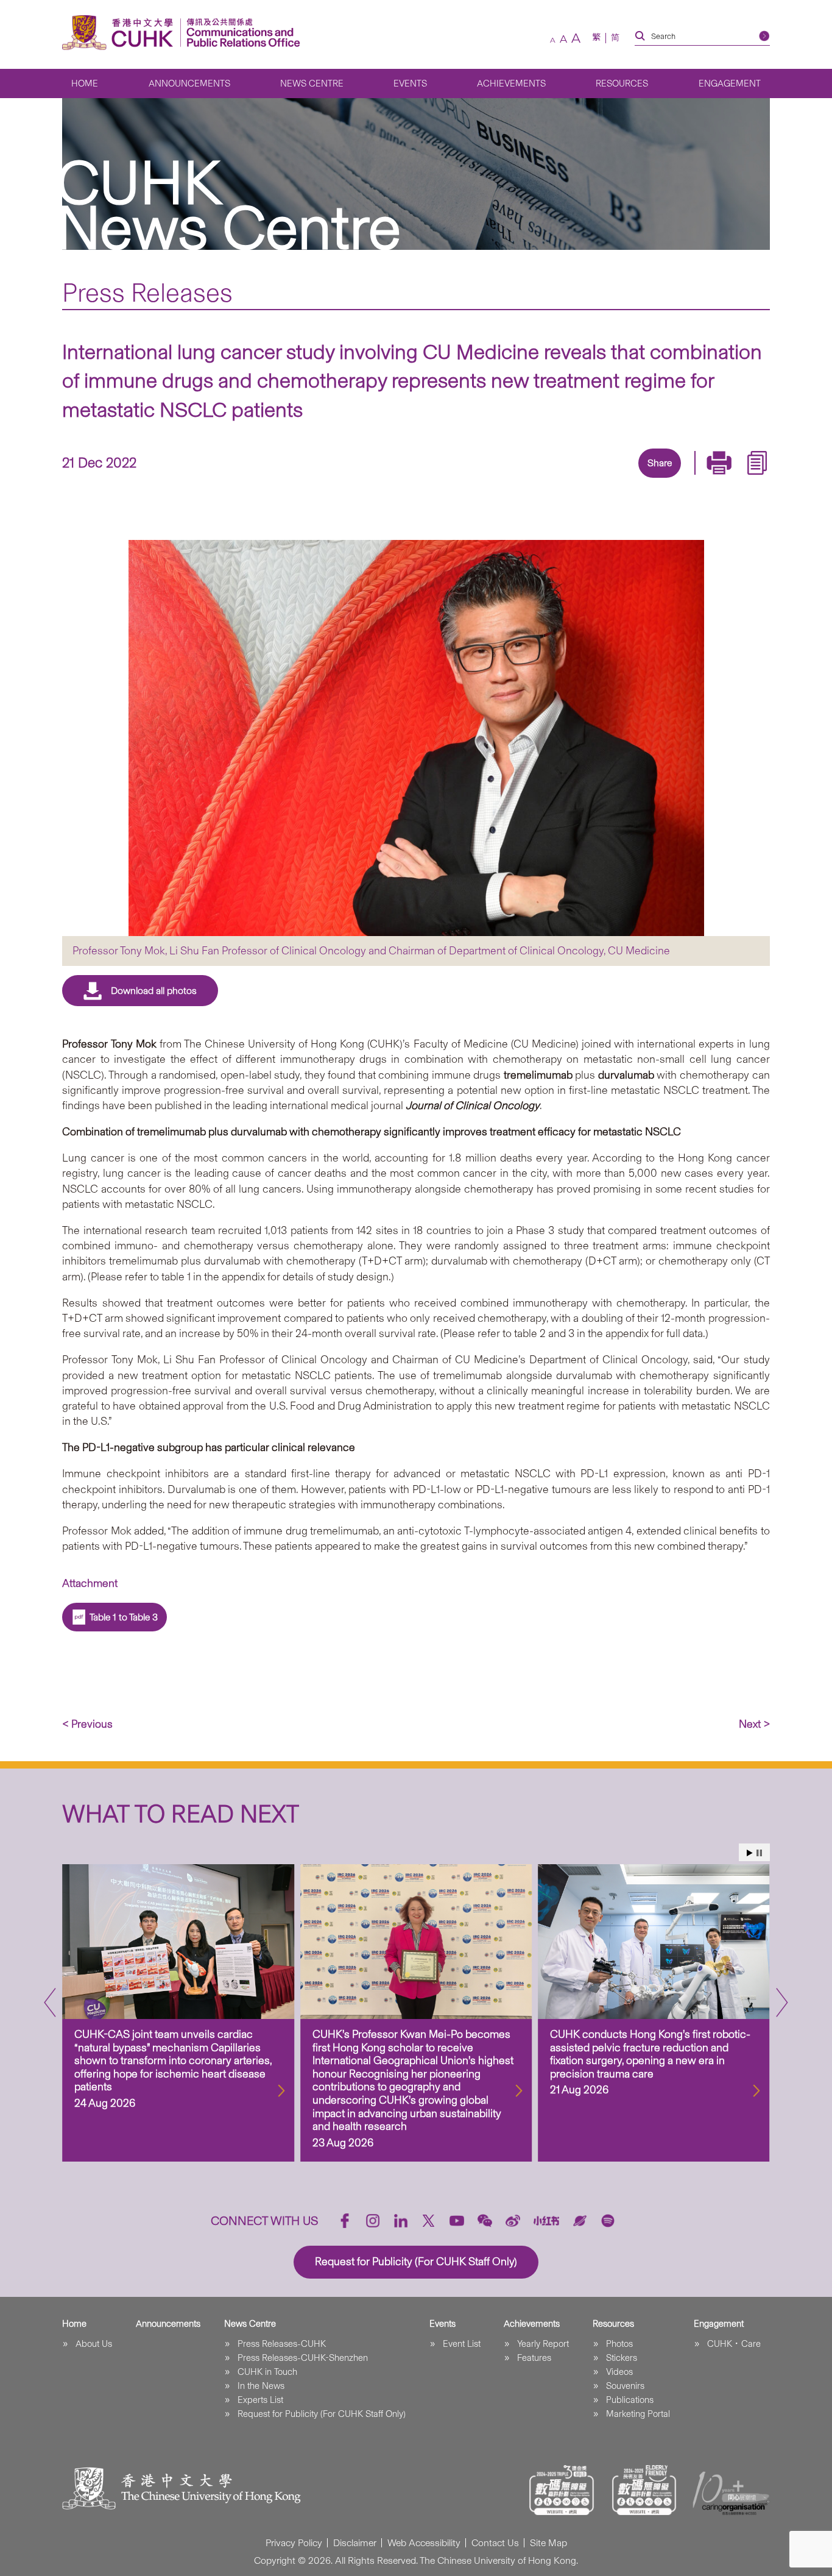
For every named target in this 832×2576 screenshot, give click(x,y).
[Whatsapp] (700, 479)
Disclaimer (355, 2543)
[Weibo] (513, 2221)
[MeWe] (728, 479)
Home (85, 83)
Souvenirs (625, 2386)
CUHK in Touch (267, 2372)
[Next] (782, 2003)
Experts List (260, 2400)
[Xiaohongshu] (547, 2220)
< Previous (87, 1724)
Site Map (548, 2543)
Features (534, 2358)
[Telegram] (644, 479)
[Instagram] (373, 2221)
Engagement (730, 83)
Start (750, 1853)
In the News (261, 2386)
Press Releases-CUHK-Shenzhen (303, 2358)
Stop (759, 1853)
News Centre (312, 83)
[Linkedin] (588, 479)
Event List (462, 2344)
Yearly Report (543, 2344)
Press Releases (147, 293)
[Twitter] (616, 479)
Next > (754, 1724)
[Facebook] (560, 479)
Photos (619, 2344)
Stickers (622, 2358)
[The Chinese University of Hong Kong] (121, 33)
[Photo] (416, 738)
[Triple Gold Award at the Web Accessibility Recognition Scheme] (562, 2490)
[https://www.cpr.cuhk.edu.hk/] (240, 33)
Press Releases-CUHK (282, 2344)
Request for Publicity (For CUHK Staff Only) (322, 2414)
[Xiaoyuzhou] (580, 2221)
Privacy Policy (294, 2543)
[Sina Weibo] (672, 479)
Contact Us (495, 2543)
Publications (630, 2400)
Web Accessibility (424, 2543)
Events (410, 83)
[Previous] (50, 2003)
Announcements (189, 83)
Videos (619, 2372)
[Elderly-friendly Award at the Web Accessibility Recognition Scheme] (644, 2490)
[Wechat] (485, 2221)
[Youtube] (457, 2221)
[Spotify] (608, 2221)
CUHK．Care (734, 2344)
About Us (94, 2344)
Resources (622, 83)
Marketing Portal (638, 2414)
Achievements (511, 83)
